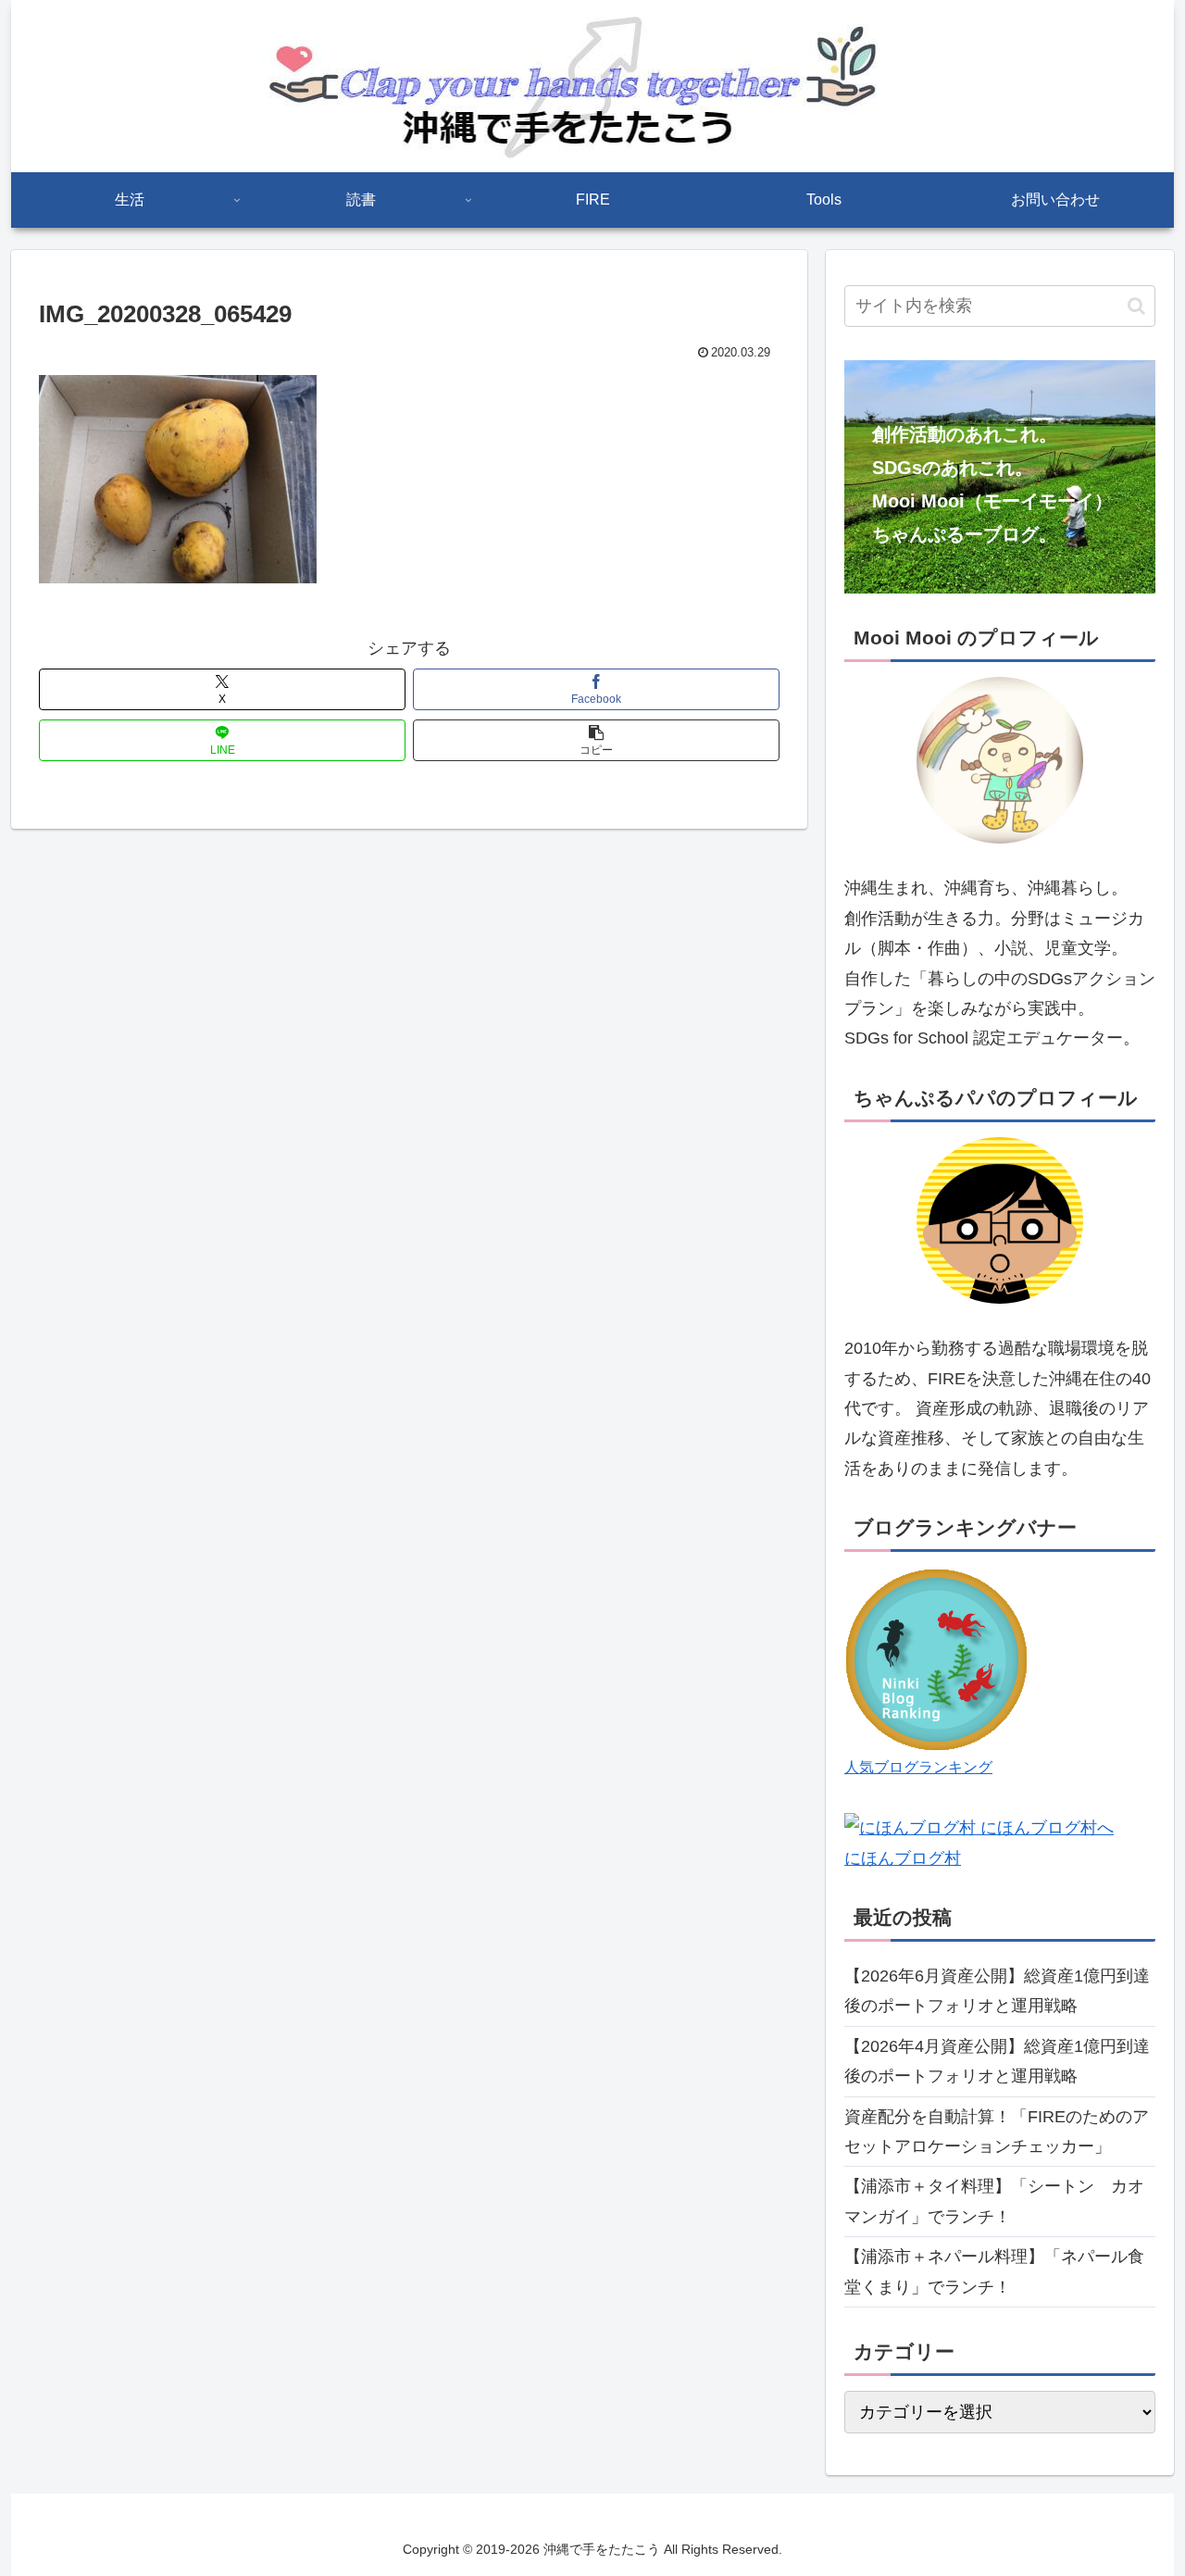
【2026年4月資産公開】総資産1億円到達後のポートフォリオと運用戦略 (997, 2061)
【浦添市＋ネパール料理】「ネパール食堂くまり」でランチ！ (994, 2271)
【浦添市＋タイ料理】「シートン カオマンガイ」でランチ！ (994, 2201)
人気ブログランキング (918, 1767)
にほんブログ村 (903, 1858)
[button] (596, 740)
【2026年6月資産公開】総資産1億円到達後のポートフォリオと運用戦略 (997, 1991)
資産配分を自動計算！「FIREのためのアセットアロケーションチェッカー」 (997, 2132)
